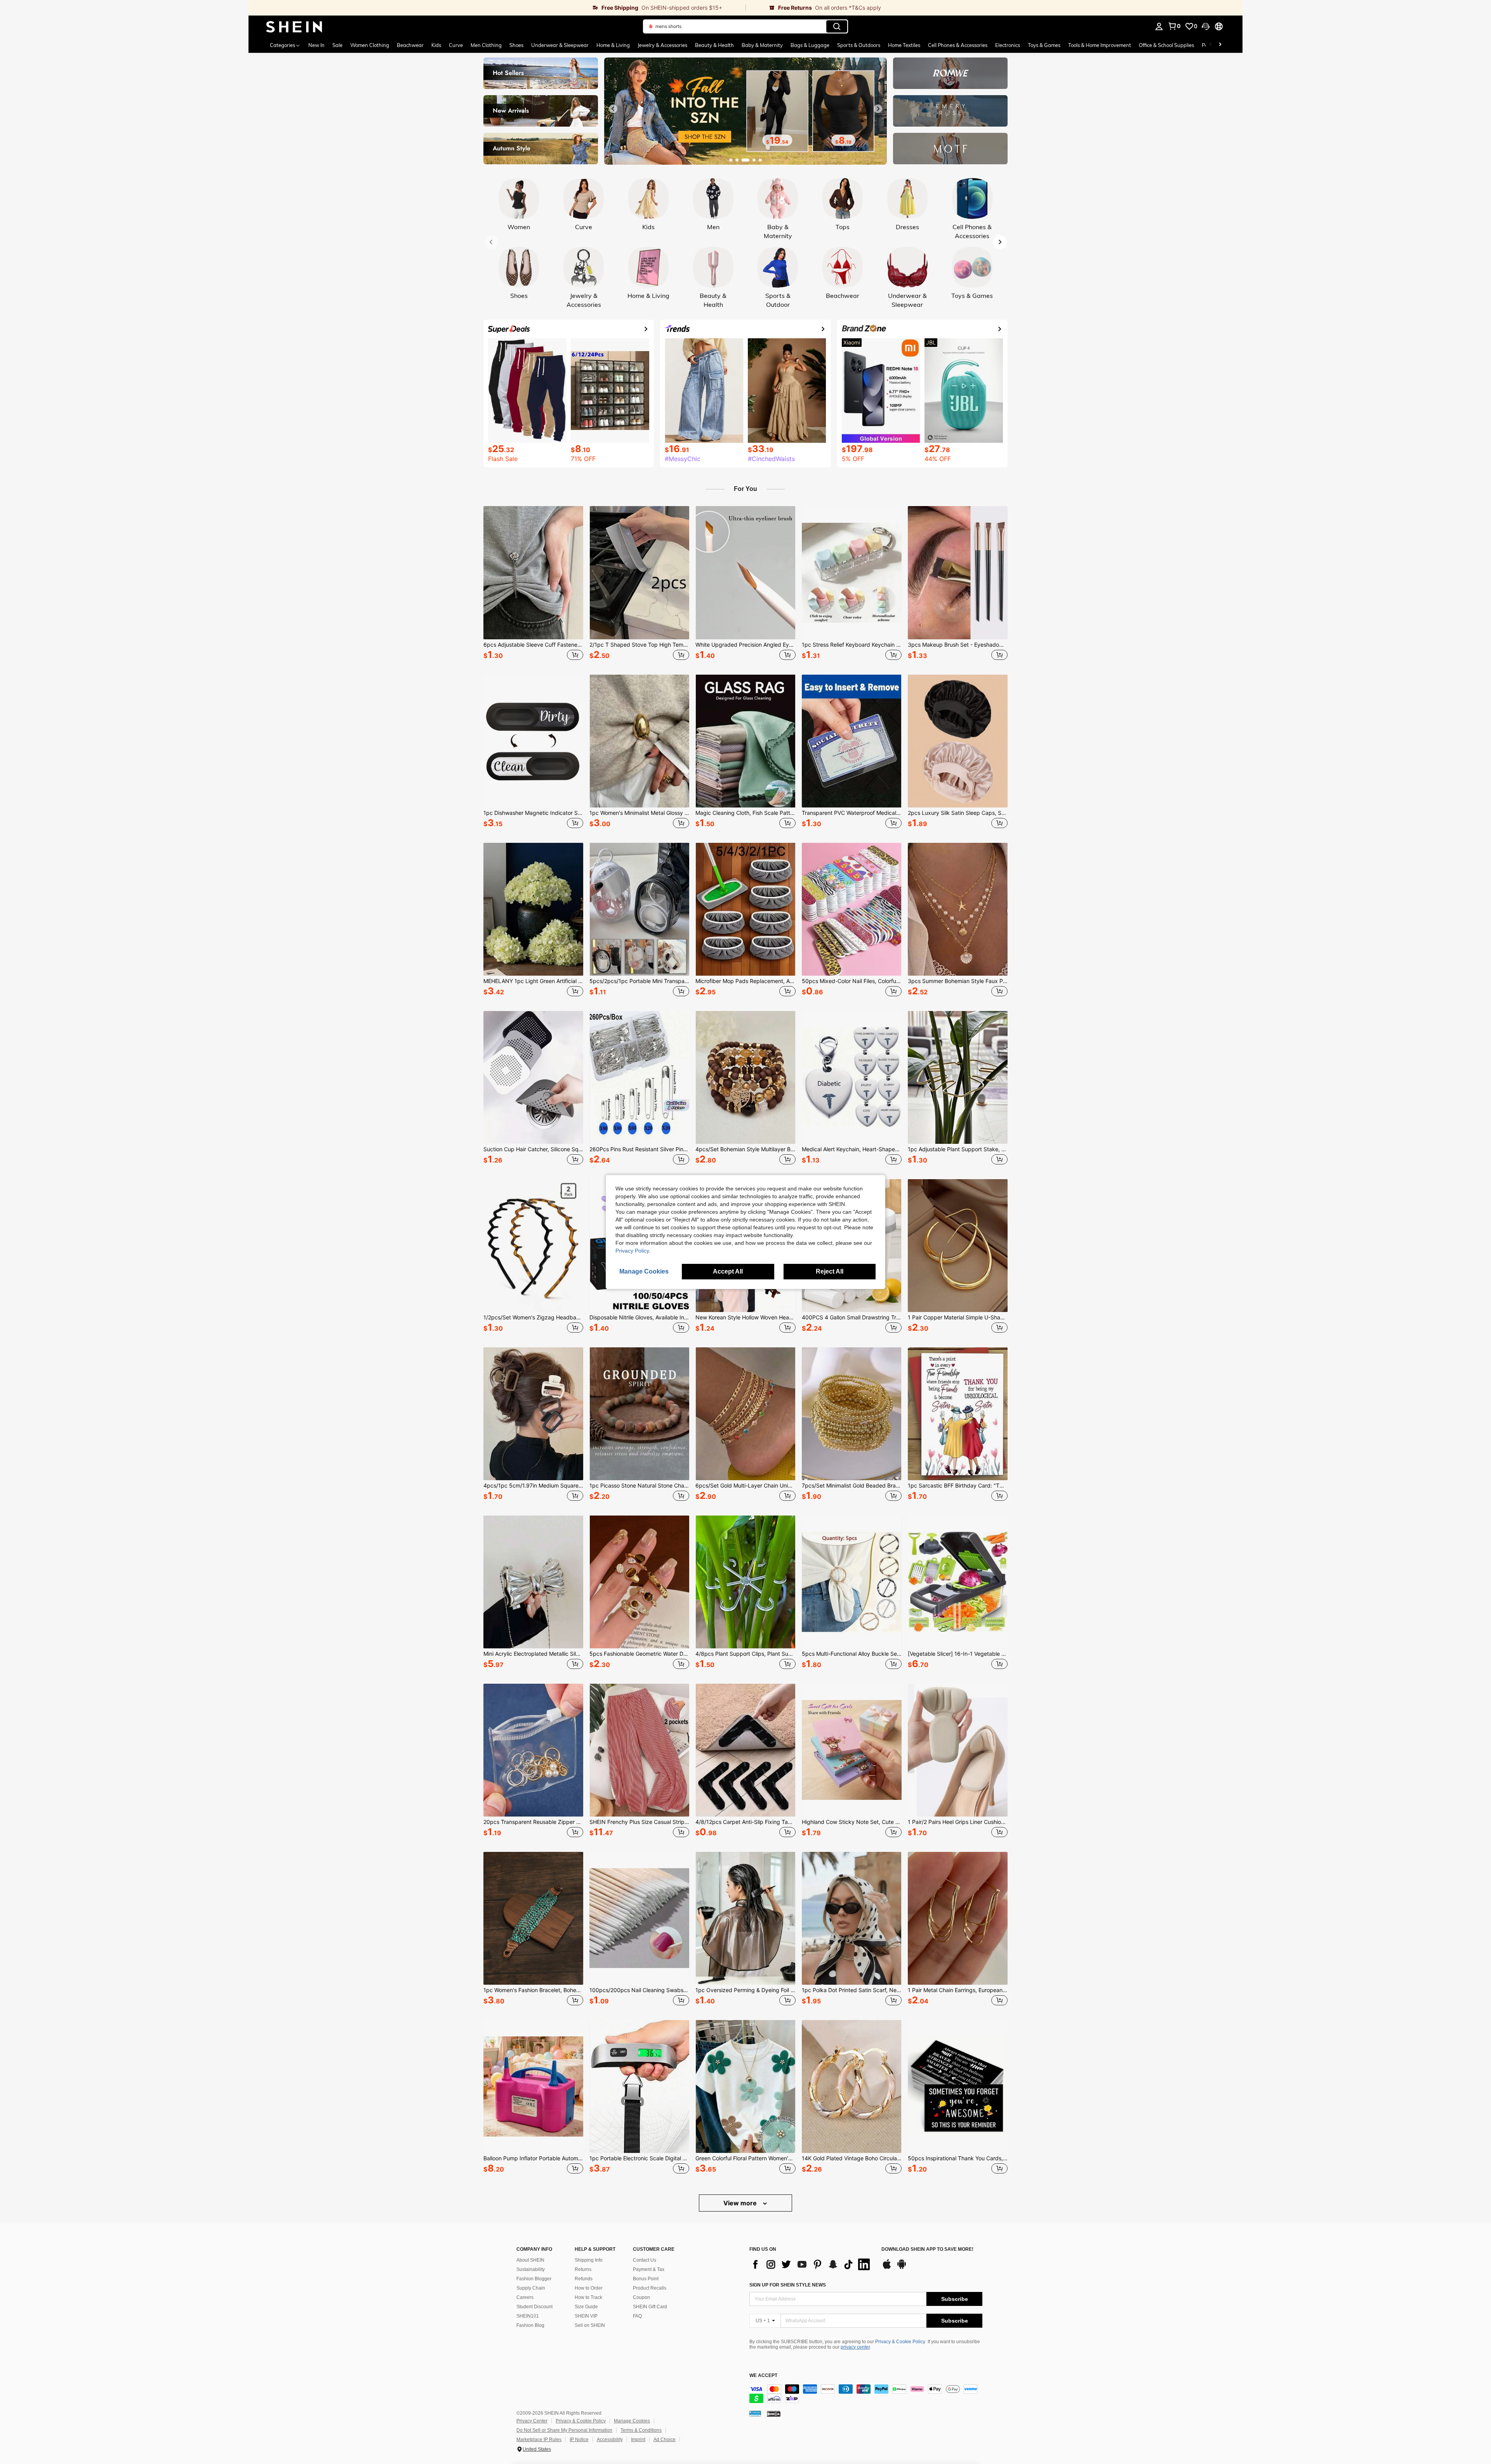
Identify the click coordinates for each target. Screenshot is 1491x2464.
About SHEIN (530, 2260)
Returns (583, 2269)
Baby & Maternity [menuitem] (762, 45)
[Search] (837, 26)
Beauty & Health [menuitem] (714, 45)
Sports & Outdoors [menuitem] (859, 45)
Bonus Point (646, 2279)
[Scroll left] (1211, 45)
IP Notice (579, 2440)
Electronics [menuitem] (1008, 45)
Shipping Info (589, 2260)
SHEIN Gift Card (650, 2307)
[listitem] (533, 584)
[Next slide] (878, 109)
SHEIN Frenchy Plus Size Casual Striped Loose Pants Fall (639, 1822)
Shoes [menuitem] (516, 45)
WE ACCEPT (763, 2376)
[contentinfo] (866, 2394)
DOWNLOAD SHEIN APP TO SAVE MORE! (927, 2249)
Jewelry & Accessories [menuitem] (662, 45)
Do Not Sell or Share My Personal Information (564, 2430)
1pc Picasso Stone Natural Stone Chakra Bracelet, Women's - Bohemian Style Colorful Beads (639, 1486)
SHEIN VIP (586, 2316)
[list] (812, 2264)
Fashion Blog (530, 2325)
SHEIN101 (528, 2316)
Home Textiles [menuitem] (904, 45)
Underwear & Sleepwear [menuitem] (560, 45)
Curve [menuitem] (456, 45)
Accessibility (610, 2440)
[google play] (902, 2268)
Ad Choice (665, 2440)
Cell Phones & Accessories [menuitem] (958, 45)
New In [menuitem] (316, 45)
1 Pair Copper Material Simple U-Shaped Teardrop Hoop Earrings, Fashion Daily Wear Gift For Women (958, 1317)
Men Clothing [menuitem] (486, 45)
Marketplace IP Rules (539, 2440)
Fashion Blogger (534, 2279)
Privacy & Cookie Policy (900, 2342)
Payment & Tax (649, 2269)
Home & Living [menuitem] (613, 45)
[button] (1206, 26)
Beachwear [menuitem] (410, 45)
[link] (497, 8)
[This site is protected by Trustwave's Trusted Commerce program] (755, 2414)
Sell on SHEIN (590, 2325)
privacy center (855, 2347)
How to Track (588, 2297)
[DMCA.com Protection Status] (774, 2414)
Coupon (641, 2297)
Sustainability (531, 2269)
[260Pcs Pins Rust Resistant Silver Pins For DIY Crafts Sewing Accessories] (639, 1077)
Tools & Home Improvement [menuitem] (1100, 45)
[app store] (887, 2268)
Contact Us (645, 2260)
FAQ (637, 2316)
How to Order (589, 2288)
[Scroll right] (1220, 45)
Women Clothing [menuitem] (370, 45)
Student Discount (534, 2307)
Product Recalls (650, 2288)
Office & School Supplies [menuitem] (1166, 45)
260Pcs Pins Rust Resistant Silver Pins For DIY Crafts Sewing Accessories (639, 1149)
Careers (525, 2297)
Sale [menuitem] (337, 45)
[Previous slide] (613, 109)
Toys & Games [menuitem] (1044, 45)
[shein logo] (294, 26)
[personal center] (1159, 26)
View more (741, 2203)
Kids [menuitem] (436, 45)
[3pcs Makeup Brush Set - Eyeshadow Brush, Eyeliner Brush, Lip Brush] (958, 572)
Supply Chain (531, 2288)
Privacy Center (532, 2421)
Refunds (584, 2279)
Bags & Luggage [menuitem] (810, 45)
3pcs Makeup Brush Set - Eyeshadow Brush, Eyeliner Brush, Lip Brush (958, 645)
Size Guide (586, 2307)
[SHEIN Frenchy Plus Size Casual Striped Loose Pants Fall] (639, 1750)
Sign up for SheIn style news (788, 2285)
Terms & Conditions (641, 2430)
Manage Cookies (632, 2421)
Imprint (638, 2440)
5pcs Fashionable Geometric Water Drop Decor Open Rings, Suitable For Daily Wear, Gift (639, 1654)
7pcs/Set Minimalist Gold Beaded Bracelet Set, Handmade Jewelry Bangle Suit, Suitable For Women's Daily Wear (852, 1486)
